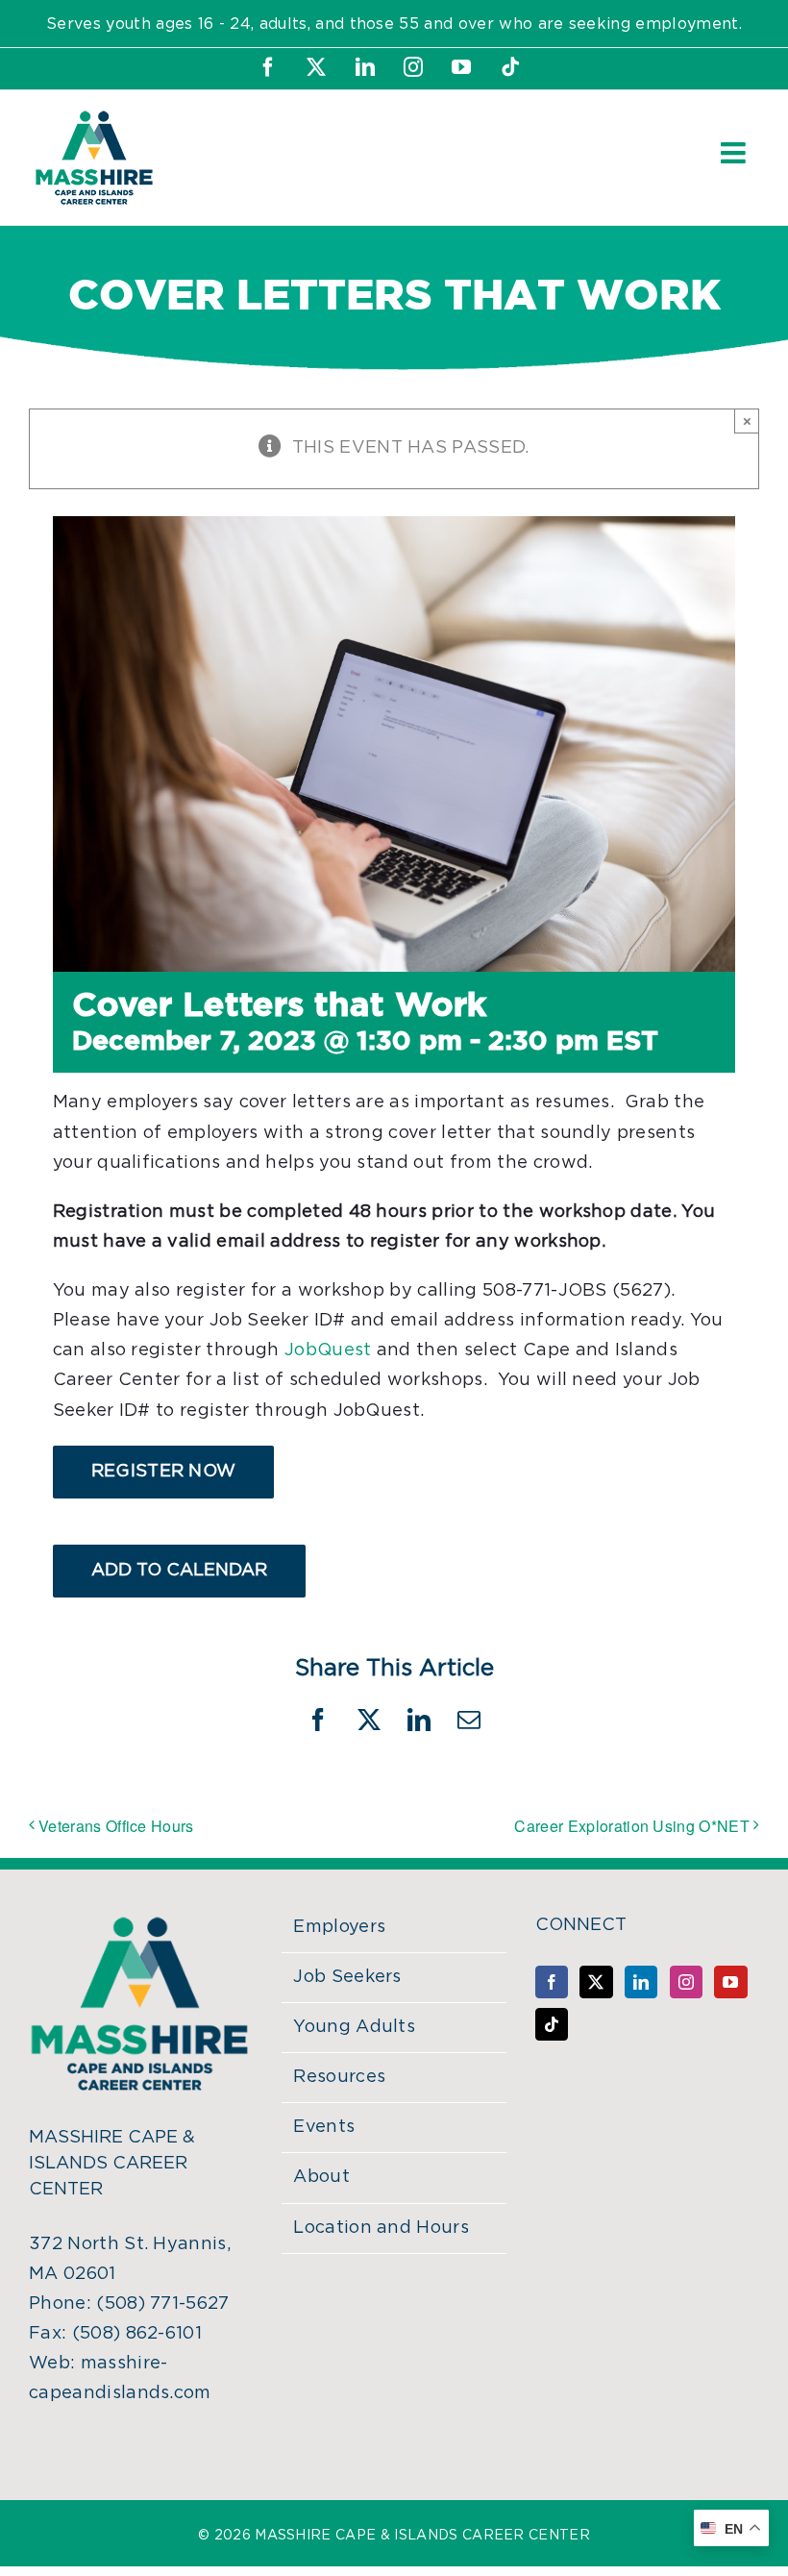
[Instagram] (686, 1982)
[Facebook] (552, 1982)
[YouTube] (730, 1982)
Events (324, 2127)
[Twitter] (596, 1982)
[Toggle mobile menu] (735, 153)
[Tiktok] (552, 2024)
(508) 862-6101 (137, 2334)
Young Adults (354, 2027)
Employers (339, 1927)
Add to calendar (179, 1571)
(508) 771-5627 (162, 2304)
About (321, 2177)
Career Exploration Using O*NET (632, 1826)
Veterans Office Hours (116, 1826)
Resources (339, 2077)
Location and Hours (381, 2228)
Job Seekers (347, 1977)
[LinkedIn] (641, 1982)
